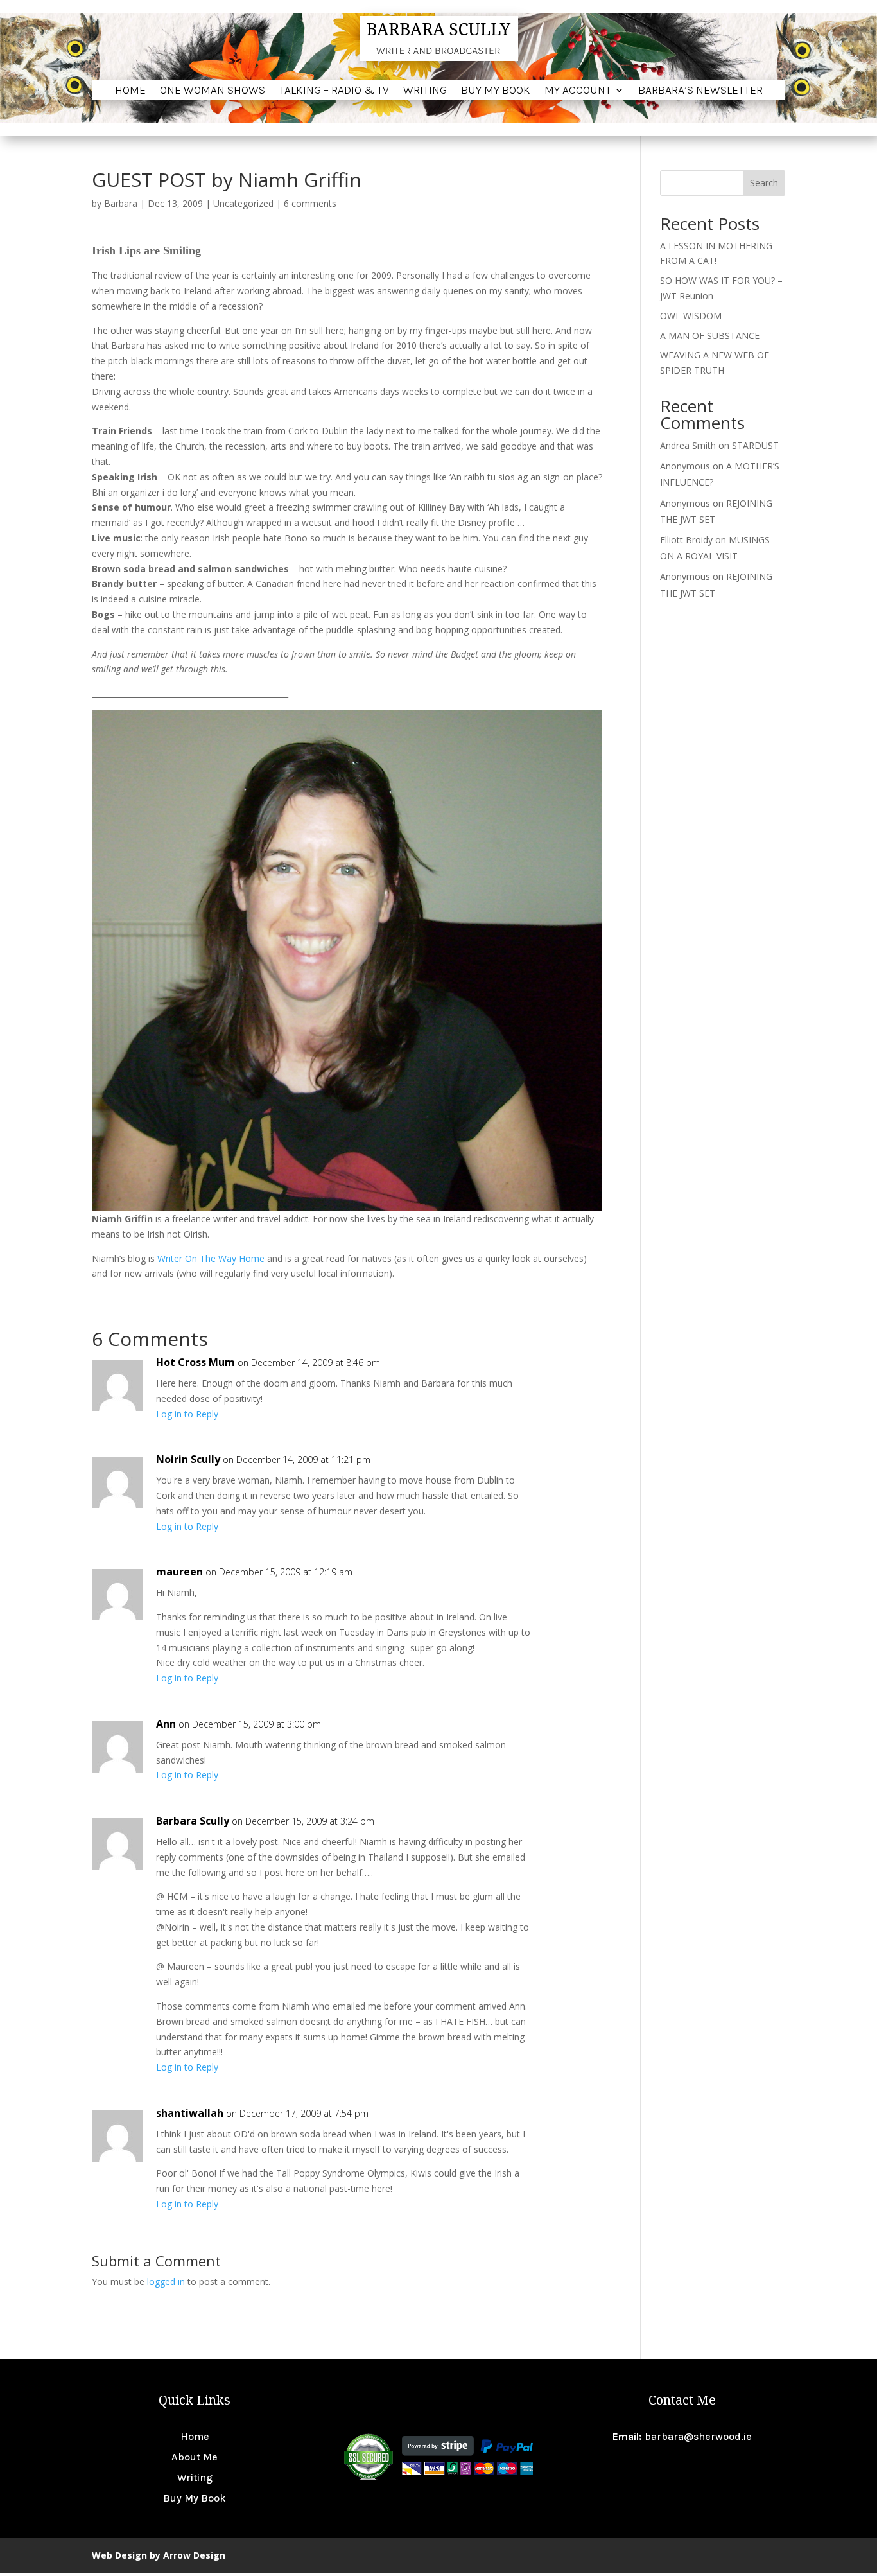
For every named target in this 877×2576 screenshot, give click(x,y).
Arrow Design (194, 2555)
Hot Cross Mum (195, 1362)
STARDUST (755, 445)
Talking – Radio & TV (334, 91)
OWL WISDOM (691, 316)
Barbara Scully (193, 1821)
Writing (425, 91)
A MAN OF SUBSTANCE (710, 336)
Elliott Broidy (686, 540)
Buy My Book (496, 91)
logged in (166, 2282)
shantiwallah (190, 2113)
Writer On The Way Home (212, 1258)
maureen (179, 1572)
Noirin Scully (188, 1459)
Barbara (121, 203)
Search (764, 183)
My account (578, 91)
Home (130, 91)
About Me (195, 2457)
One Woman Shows (213, 91)
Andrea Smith (688, 445)
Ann (166, 1724)
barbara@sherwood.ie (698, 2436)
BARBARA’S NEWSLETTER (700, 91)
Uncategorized (243, 203)
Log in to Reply (187, 1414)
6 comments (310, 203)
